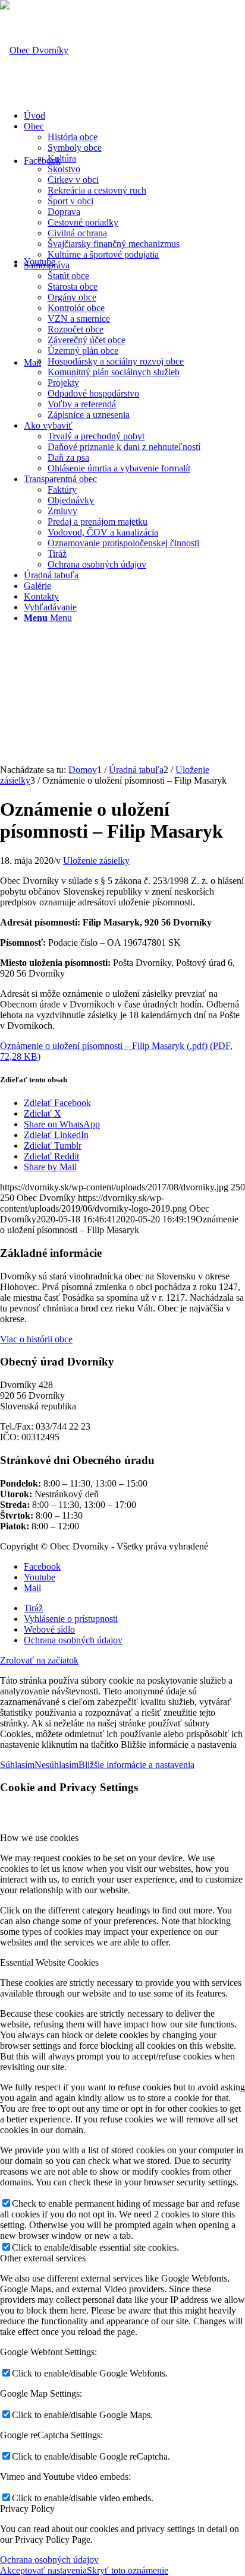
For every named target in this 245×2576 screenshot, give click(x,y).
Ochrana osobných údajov (49, 2560)
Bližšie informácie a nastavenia (136, 1765)
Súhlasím (17, 1765)
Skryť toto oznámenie (128, 2570)
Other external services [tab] (43, 2258)
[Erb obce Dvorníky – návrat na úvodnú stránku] (34, 50)
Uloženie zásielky (96, 861)
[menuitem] (134, 116)
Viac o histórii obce (36, 1339)
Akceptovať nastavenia (43, 2570)
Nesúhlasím (56, 1765)
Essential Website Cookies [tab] (49, 1962)
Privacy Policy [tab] (27, 2509)
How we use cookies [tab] (39, 1838)
